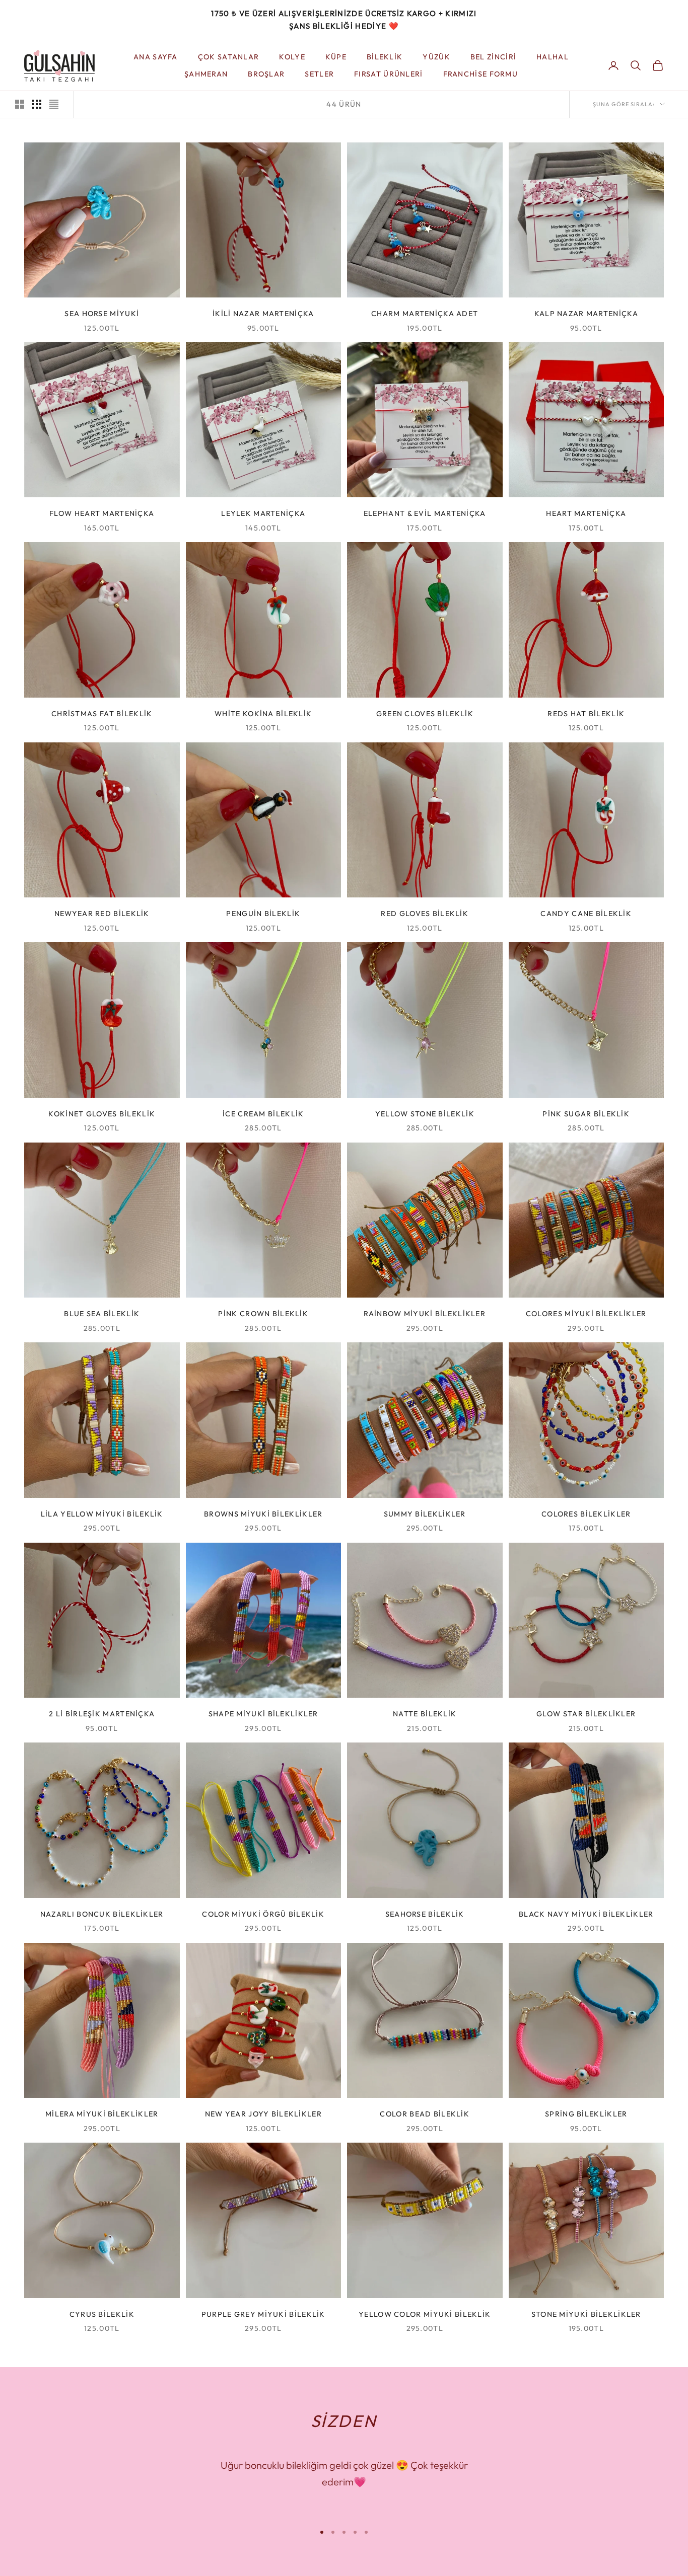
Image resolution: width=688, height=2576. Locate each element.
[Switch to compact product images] (54, 104)
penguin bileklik (263, 914)
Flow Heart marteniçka (102, 513)
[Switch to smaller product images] (37, 104)
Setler (319, 74)
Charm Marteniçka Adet (425, 314)
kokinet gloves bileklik (102, 1114)
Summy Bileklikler (425, 1514)
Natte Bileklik (425, 1714)
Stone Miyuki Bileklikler (586, 2314)
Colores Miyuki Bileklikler (586, 1314)
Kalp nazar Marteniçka (586, 314)
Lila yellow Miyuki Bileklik (102, 1514)
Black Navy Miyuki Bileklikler (586, 1914)
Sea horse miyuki (102, 314)
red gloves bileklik (425, 914)
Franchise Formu (480, 74)
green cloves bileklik (425, 714)
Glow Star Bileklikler (586, 1714)
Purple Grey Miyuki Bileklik (263, 2314)
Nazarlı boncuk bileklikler (102, 1914)
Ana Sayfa (156, 56)
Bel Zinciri (493, 56)
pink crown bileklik (263, 1314)
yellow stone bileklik (425, 1114)
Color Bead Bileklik (425, 2114)
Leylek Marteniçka (263, 513)
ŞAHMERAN (206, 74)
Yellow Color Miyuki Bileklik (425, 2314)
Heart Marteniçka (586, 513)
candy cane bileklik (586, 914)
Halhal (553, 56)
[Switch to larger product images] (20, 104)
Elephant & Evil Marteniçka (425, 513)
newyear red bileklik (102, 914)
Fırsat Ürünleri (388, 74)
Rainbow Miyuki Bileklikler (425, 1314)
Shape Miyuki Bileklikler (263, 1714)
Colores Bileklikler (586, 1514)
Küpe (336, 56)
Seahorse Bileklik (425, 1914)
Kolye (292, 56)
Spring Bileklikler (586, 2114)
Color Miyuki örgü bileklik (263, 1914)
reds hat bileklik (586, 714)
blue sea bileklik (102, 1314)
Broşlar (266, 74)
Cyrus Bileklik (102, 2314)
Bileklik (385, 56)
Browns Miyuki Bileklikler (263, 1514)
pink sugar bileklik (586, 1114)
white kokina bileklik (263, 714)
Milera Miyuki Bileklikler (102, 2114)
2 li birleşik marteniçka (102, 1714)
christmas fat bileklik (102, 714)
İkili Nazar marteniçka (263, 314)
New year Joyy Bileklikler (263, 2114)
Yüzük (436, 56)
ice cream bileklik (263, 1114)
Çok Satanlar (229, 56)
